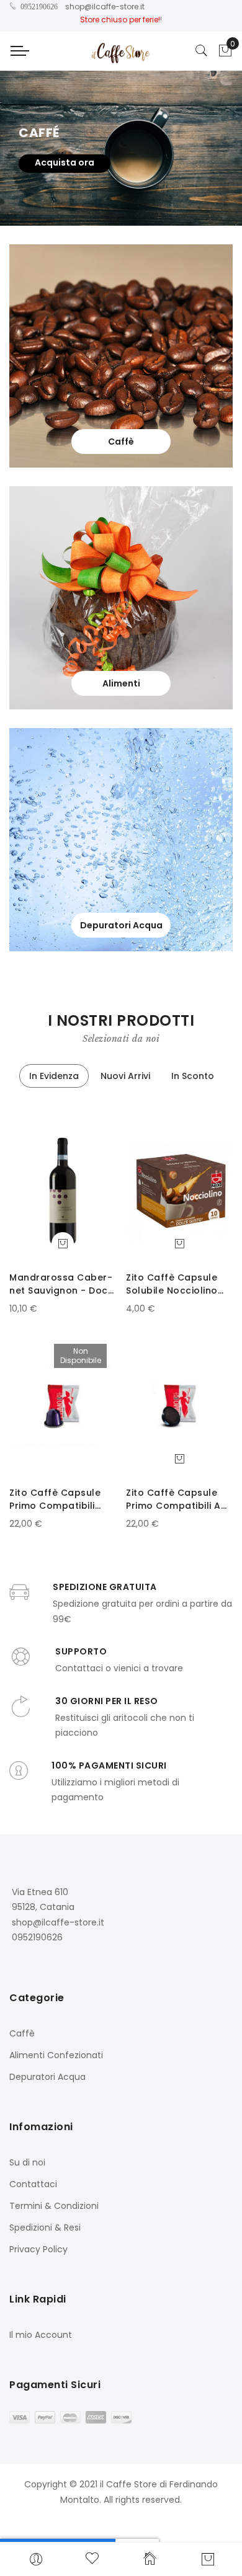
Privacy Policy (38, 2249)
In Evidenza (54, 1076)
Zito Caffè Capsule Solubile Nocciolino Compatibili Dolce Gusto (172, 1284)
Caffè (22, 2033)
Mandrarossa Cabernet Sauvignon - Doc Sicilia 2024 (61, 1284)
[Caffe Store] (121, 51)
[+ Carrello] (63, 1243)
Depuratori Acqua (47, 2077)
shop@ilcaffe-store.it (105, 7)
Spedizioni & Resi (45, 2227)
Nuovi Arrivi (125, 1076)
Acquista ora (65, 162)
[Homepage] (150, 2558)
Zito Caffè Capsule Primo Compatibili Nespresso (55, 1499)
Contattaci (33, 2184)
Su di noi (27, 2162)
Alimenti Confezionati (56, 2055)
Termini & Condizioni (54, 2206)
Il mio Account (41, 2335)
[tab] (54, 1076)
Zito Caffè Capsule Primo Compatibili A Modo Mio (173, 1499)
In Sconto (193, 1076)
